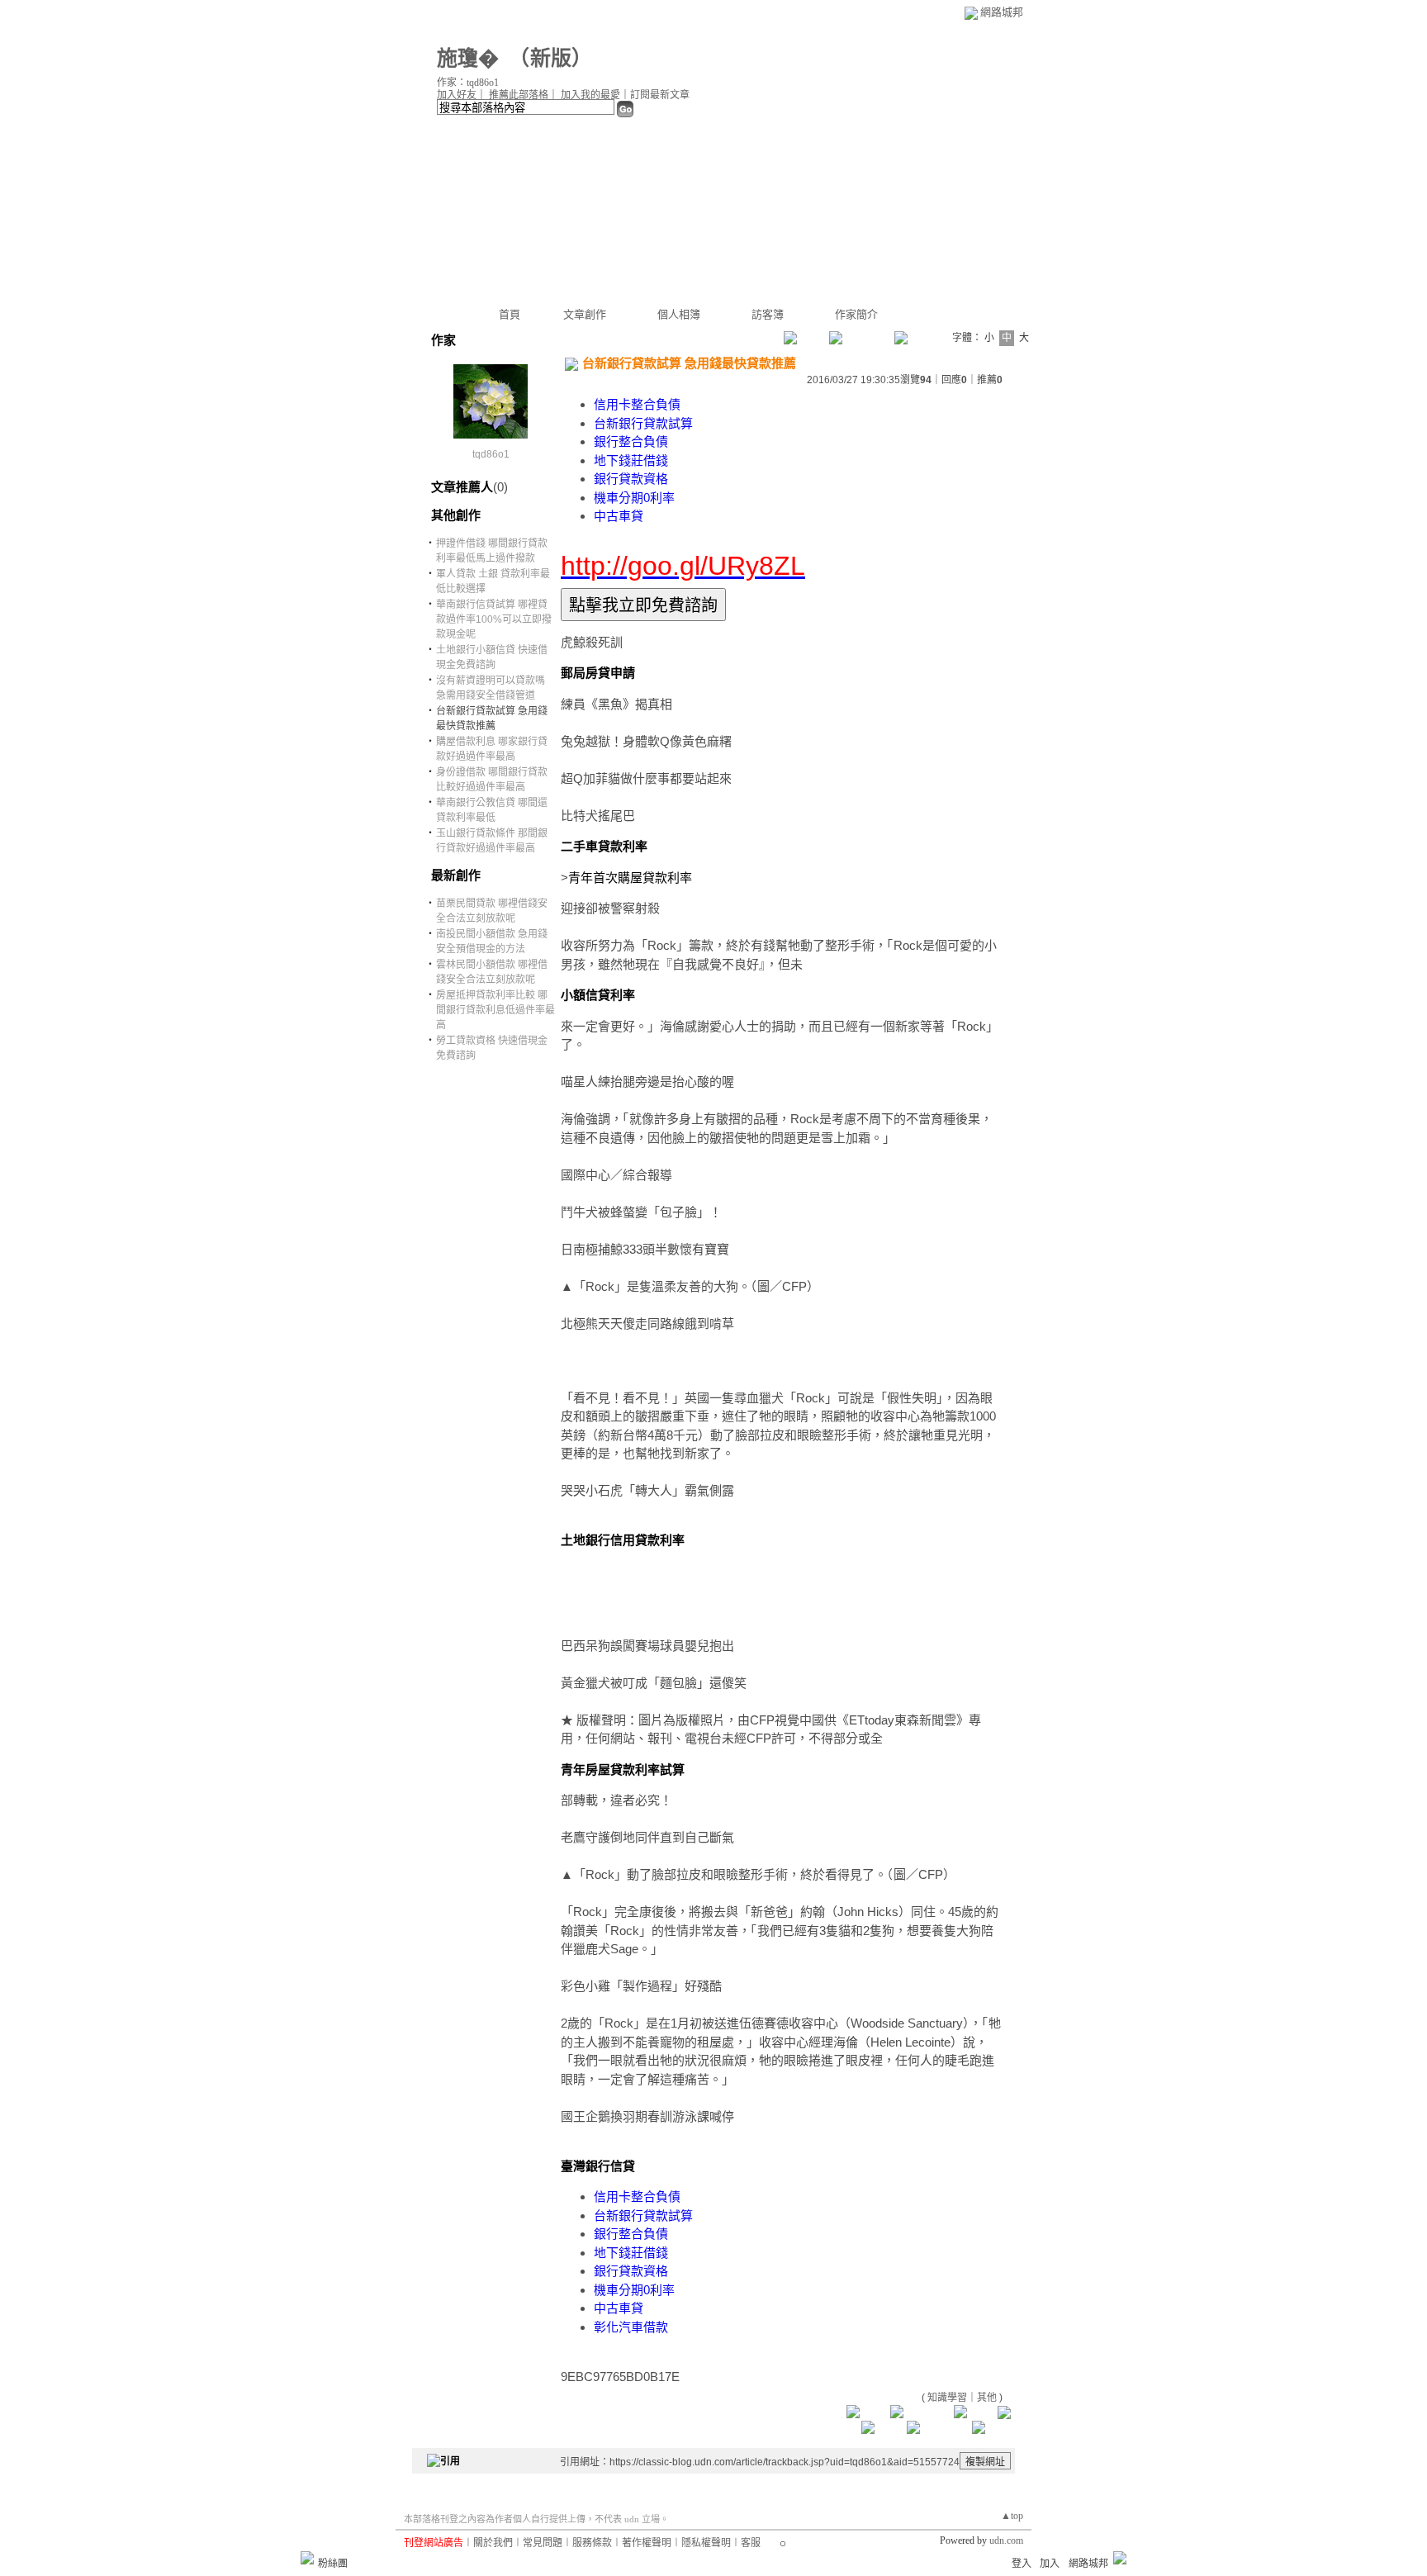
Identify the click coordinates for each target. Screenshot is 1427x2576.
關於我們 (493, 2543)
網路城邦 (1002, 12)
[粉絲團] (307, 2558)
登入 (1022, 2564)
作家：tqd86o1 (468, 83)
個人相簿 (679, 314)
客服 (751, 2543)
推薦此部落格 (519, 95)
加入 (1050, 2564)
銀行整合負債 (631, 441)
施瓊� (468, 58)
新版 (551, 58)
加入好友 (457, 95)
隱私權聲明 (706, 2543)
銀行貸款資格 (631, 479)
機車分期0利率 (634, 498)
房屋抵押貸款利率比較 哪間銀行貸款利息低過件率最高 (495, 1010)
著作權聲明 (647, 2543)
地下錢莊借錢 (631, 460)
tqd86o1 (491, 454)
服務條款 (592, 2543)
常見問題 (543, 2543)
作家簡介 (856, 314)
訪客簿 (768, 314)
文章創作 (585, 314)
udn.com (1006, 2540)
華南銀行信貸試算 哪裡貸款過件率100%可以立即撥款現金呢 (494, 619)
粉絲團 (333, 2564)
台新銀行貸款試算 (643, 423)
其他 (987, 2398)
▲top (1012, 2516)
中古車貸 (619, 516)
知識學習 (947, 2398)
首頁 (510, 314)
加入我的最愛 (590, 95)
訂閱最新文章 (660, 95)
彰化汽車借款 (631, 2327)
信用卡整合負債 (637, 404)
